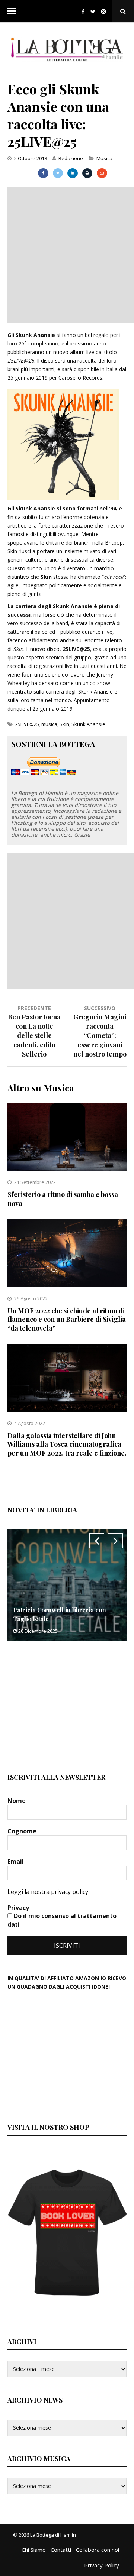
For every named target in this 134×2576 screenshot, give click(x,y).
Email (16, 1862)
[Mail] (102, 173)
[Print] (87, 173)
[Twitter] (93, 11)
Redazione (71, 158)
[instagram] (105, 11)
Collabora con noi (98, 2550)
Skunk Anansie (88, 724)
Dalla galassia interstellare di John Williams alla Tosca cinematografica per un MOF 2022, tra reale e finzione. (67, 1444)
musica (49, 724)
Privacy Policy (102, 2565)
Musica (104, 158)
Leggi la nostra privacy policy (48, 1892)
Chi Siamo (34, 2550)
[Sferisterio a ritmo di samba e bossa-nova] (67, 1169)
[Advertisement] (67, 254)
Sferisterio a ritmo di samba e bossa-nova (64, 1199)
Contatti (61, 2550)
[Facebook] (83, 11)
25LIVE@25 (27, 724)
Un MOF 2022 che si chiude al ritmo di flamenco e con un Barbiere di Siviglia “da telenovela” (67, 1319)
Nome (17, 1801)
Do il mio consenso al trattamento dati (62, 1920)
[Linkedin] (72, 173)
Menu (11, 11)
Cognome (23, 1831)
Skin (64, 724)
